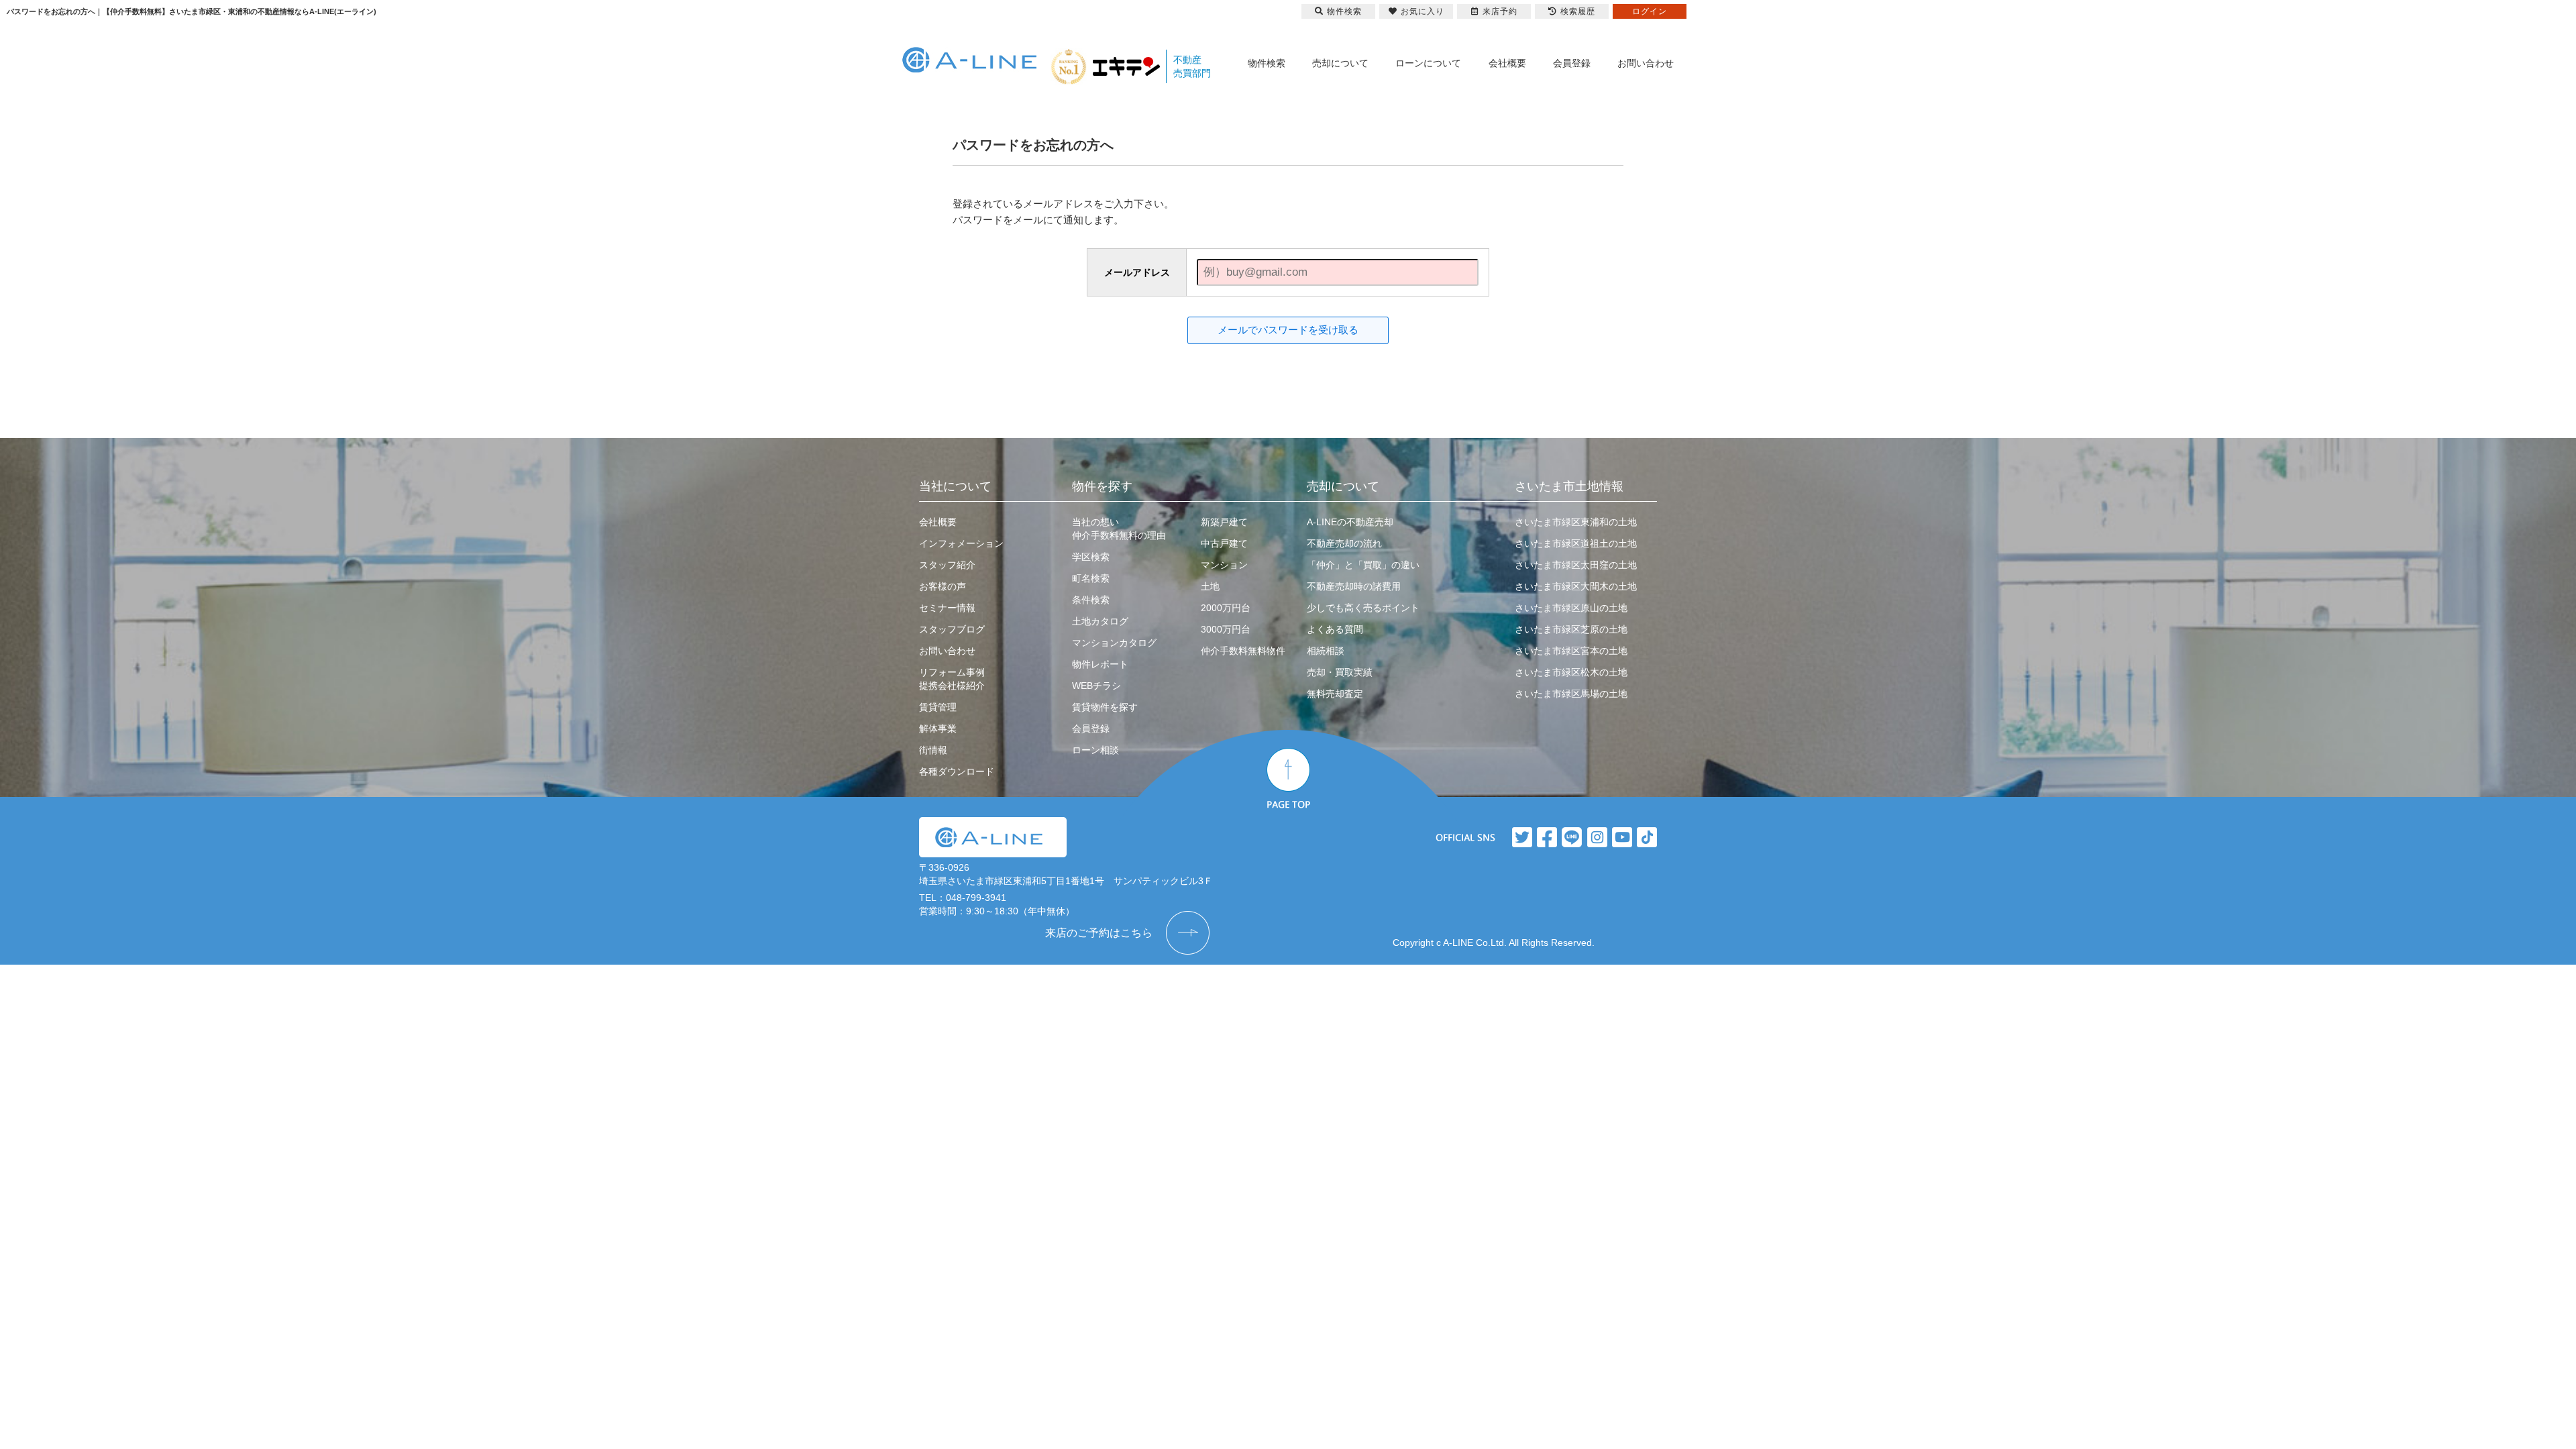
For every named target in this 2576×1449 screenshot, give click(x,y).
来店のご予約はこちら (1099, 933)
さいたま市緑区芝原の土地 (1571, 629)
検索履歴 (1578, 11)
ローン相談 (1095, 750)
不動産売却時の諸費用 (1354, 586)
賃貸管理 (938, 707)
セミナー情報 (947, 608)
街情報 (933, 750)
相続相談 (1326, 651)
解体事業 (938, 729)
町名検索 (1091, 578)
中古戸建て (1224, 543)
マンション (1224, 565)
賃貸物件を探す (1105, 707)
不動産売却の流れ (1344, 543)
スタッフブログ (952, 629)
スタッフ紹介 (947, 565)
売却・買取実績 (1340, 672)
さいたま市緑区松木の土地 (1571, 672)
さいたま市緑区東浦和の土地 (1576, 522)
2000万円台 (1226, 608)
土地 (1210, 586)
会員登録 (1572, 63)
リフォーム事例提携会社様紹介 (952, 679)
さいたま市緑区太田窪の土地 (1576, 565)
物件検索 (1267, 63)
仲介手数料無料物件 (1243, 651)
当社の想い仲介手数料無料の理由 (1119, 529)
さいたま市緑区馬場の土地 (1571, 694)
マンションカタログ (1114, 643)
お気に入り (1423, 11)
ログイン (1650, 11)
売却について (1340, 63)
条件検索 (1091, 600)
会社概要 (1507, 63)
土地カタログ (1100, 621)
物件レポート (1100, 664)
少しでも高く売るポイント (1363, 608)
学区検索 (1091, 557)
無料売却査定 (1335, 694)
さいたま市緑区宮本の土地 (1571, 651)
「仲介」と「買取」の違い (1363, 565)
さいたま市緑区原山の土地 (1571, 608)
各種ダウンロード (957, 771)
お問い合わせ (1646, 63)
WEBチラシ (1096, 686)
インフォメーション (961, 543)
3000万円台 (1226, 629)
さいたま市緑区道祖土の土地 (1576, 543)
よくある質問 (1335, 629)
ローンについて (1428, 63)
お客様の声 (943, 586)
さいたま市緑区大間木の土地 (1576, 586)
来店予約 (1500, 11)
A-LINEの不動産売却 (1350, 522)
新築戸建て (1224, 522)
